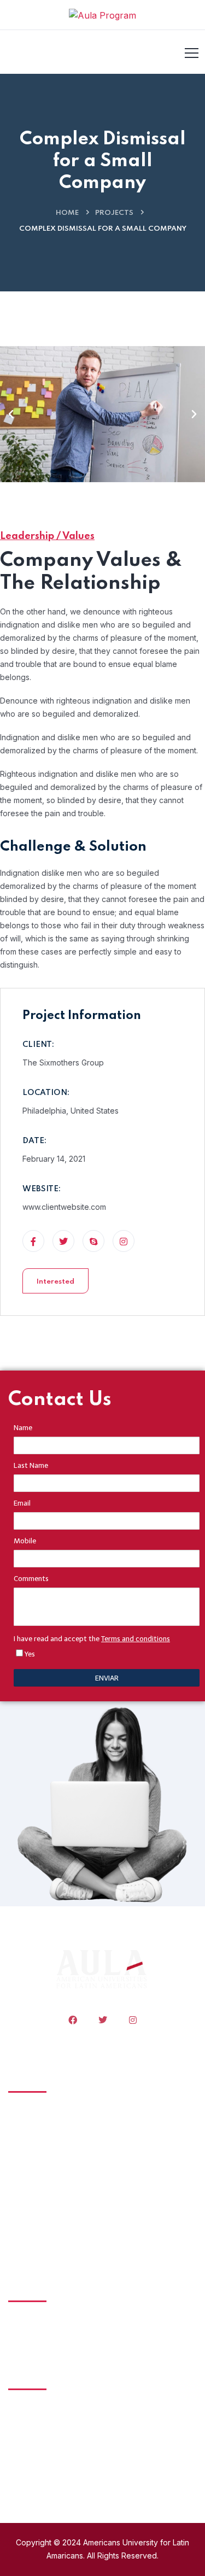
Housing (39, 2217)
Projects (114, 213)
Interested (55, 1282)
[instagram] (133, 2020)
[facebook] (73, 2020)
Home (67, 213)
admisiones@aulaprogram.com (63, 2433)
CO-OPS (39, 2177)
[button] (11, 414)
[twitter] (103, 2020)
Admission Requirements (73, 2116)
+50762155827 (35, 2469)
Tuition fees (46, 2136)
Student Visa (48, 2197)
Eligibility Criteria (55, 2157)
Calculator (43, 2238)
